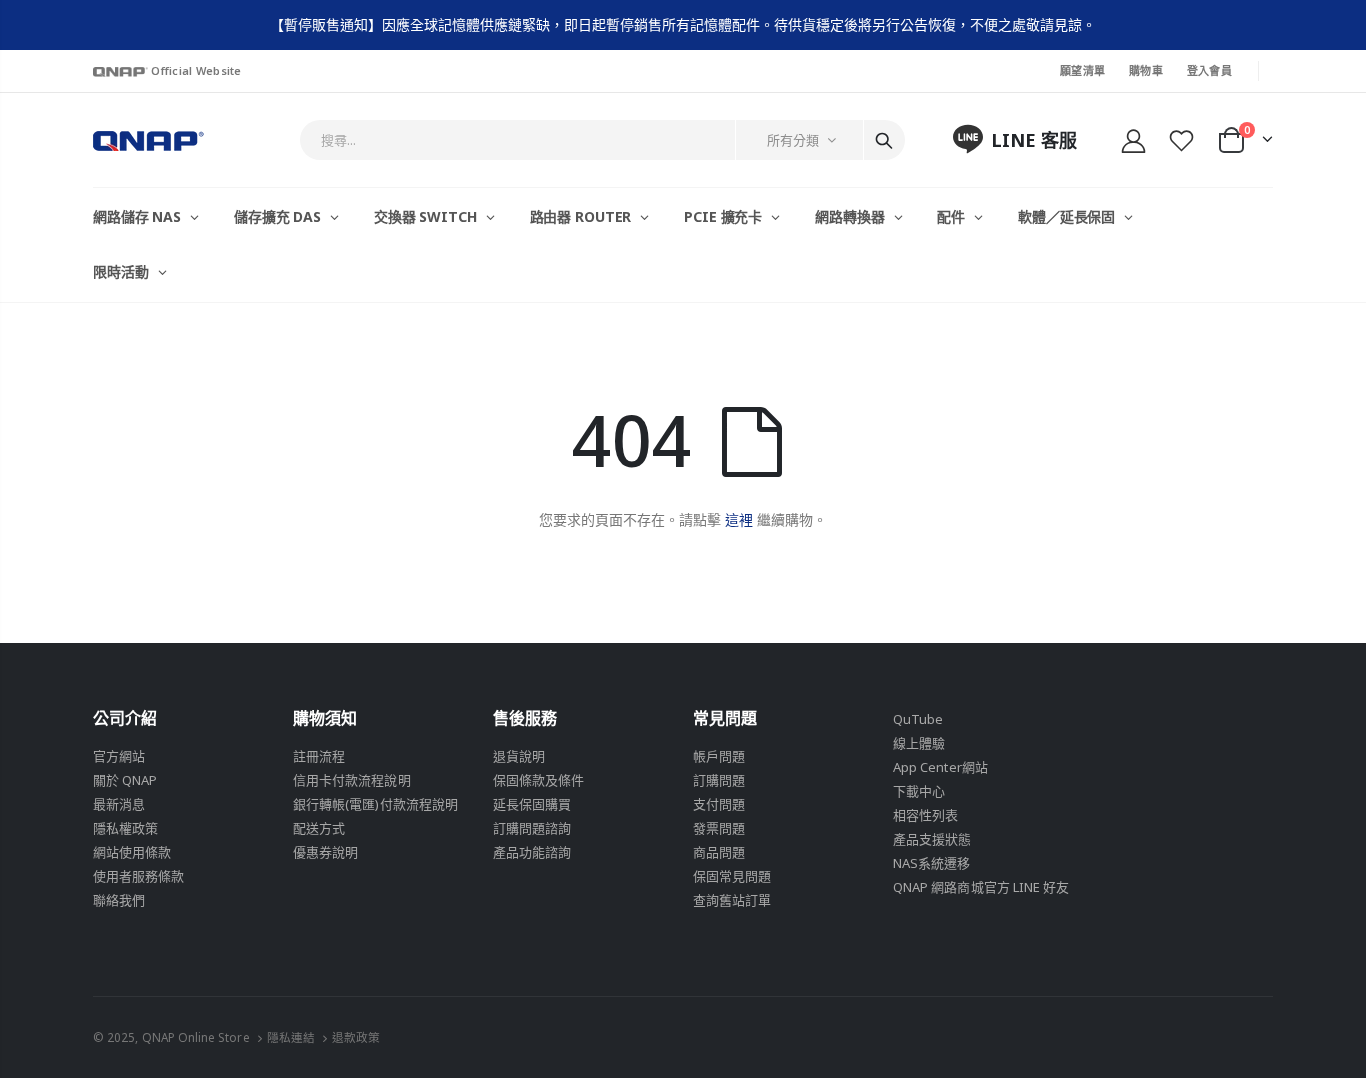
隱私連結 (291, 1037)
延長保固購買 (532, 804)
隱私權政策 (125, 828)
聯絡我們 (119, 900)
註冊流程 (319, 756)
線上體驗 (919, 743)
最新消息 (119, 804)
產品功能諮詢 (532, 852)
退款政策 (356, 1037)
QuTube (918, 719)
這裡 (739, 519)
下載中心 (919, 791)
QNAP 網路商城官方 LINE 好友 (981, 887)
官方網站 (119, 756)
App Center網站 (940, 767)
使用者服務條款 (138, 876)
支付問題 (719, 804)
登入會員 (1209, 70)
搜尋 (884, 140)
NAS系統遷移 (931, 863)
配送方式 (319, 828)
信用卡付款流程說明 (352, 780)
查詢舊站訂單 (732, 900)
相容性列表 (925, 815)
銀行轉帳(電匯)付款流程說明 (375, 804)
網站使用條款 (132, 852)
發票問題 (719, 828)
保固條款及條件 (538, 780)
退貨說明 (519, 756)
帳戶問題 (719, 756)
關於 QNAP (125, 780)
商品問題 (719, 852)
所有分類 (793, 140)
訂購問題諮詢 (532, 828)
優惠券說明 (325, 852)
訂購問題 (719, 780)
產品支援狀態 (932, 839)
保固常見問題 (732, 876)
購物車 (1146, 70)
